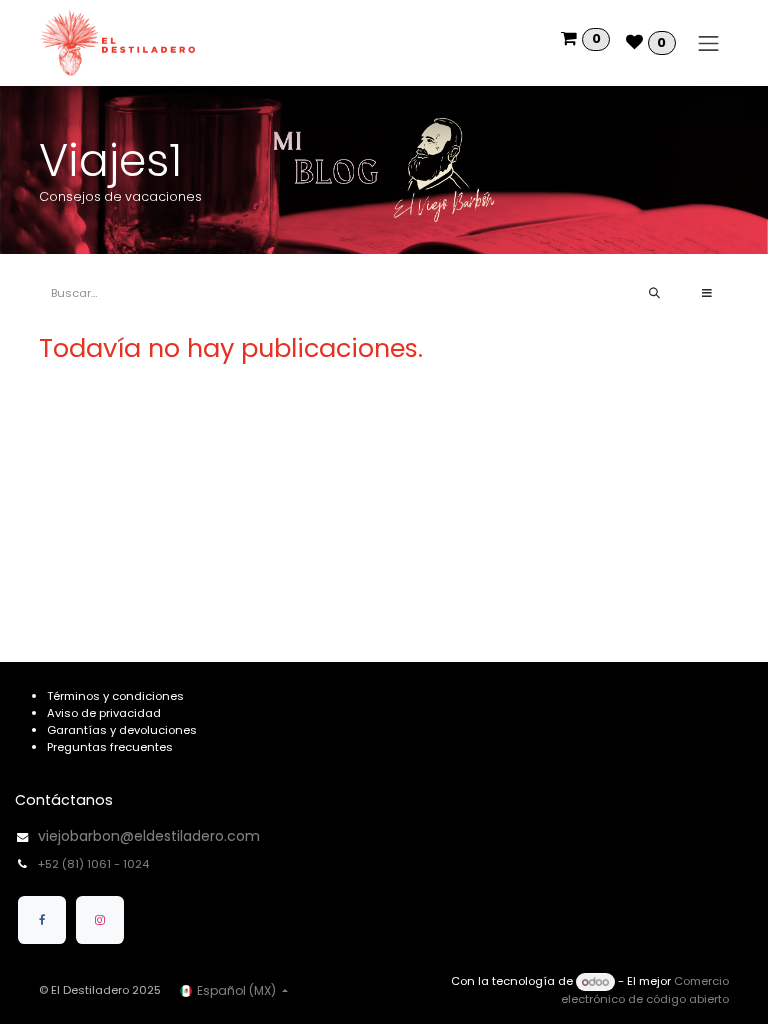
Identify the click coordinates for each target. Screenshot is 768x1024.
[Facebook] (42, 920)
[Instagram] (100, 920)
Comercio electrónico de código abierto (645, 990)
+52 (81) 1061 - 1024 (95, 864)
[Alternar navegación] (709, 43)
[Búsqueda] (654, 293)
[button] (707, 293)
